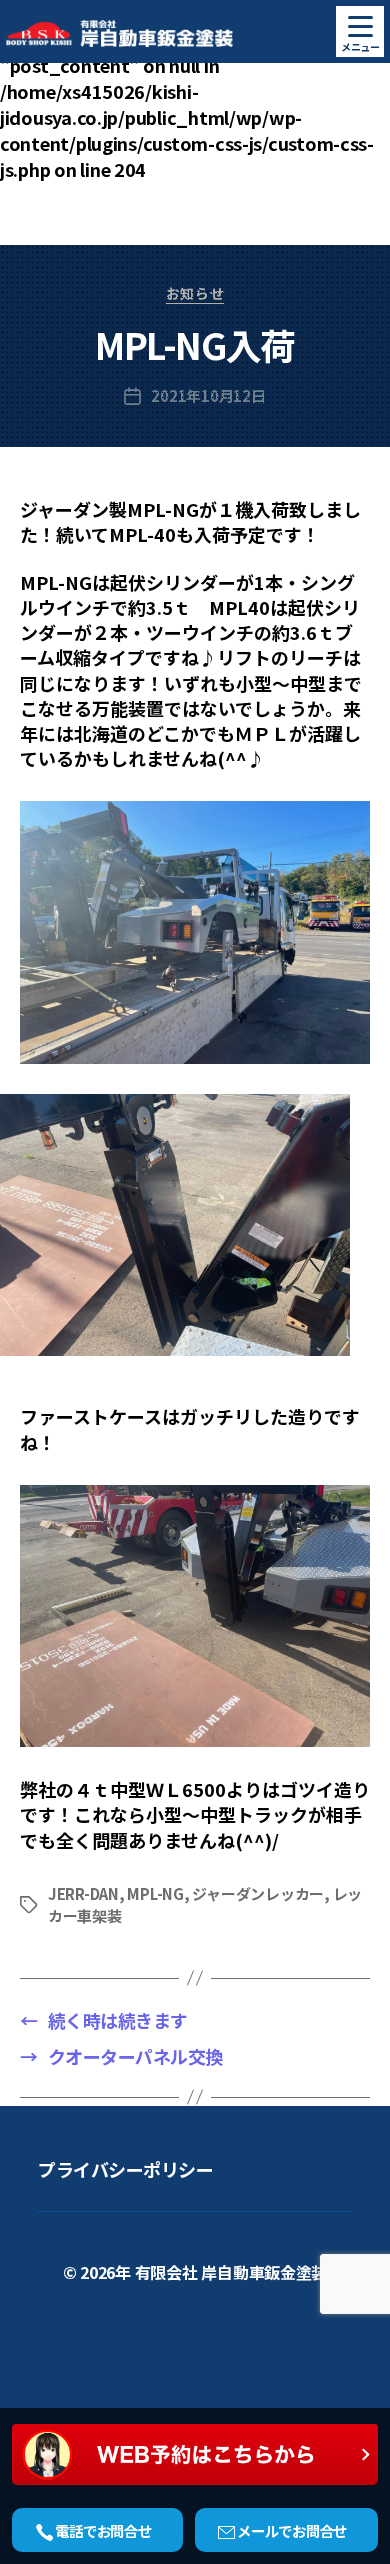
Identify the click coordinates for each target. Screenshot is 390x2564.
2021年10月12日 (208, 395)
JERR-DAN (83, 1893)
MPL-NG (155, 1893)
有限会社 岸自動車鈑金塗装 (231, 2272)
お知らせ (195, 294)
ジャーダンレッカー (258, 1893)
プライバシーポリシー (125, 2169)
